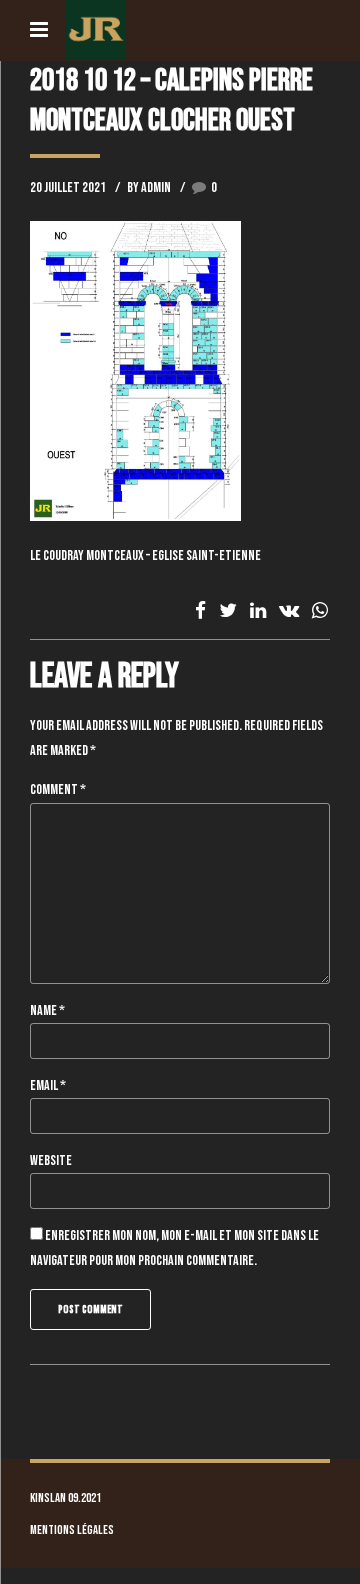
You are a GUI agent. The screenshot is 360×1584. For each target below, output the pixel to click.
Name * (47, 1010)
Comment (58, 789)
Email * (48, 1085)
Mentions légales (72, 1530)
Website (51, 1160)
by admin (149, 187)
